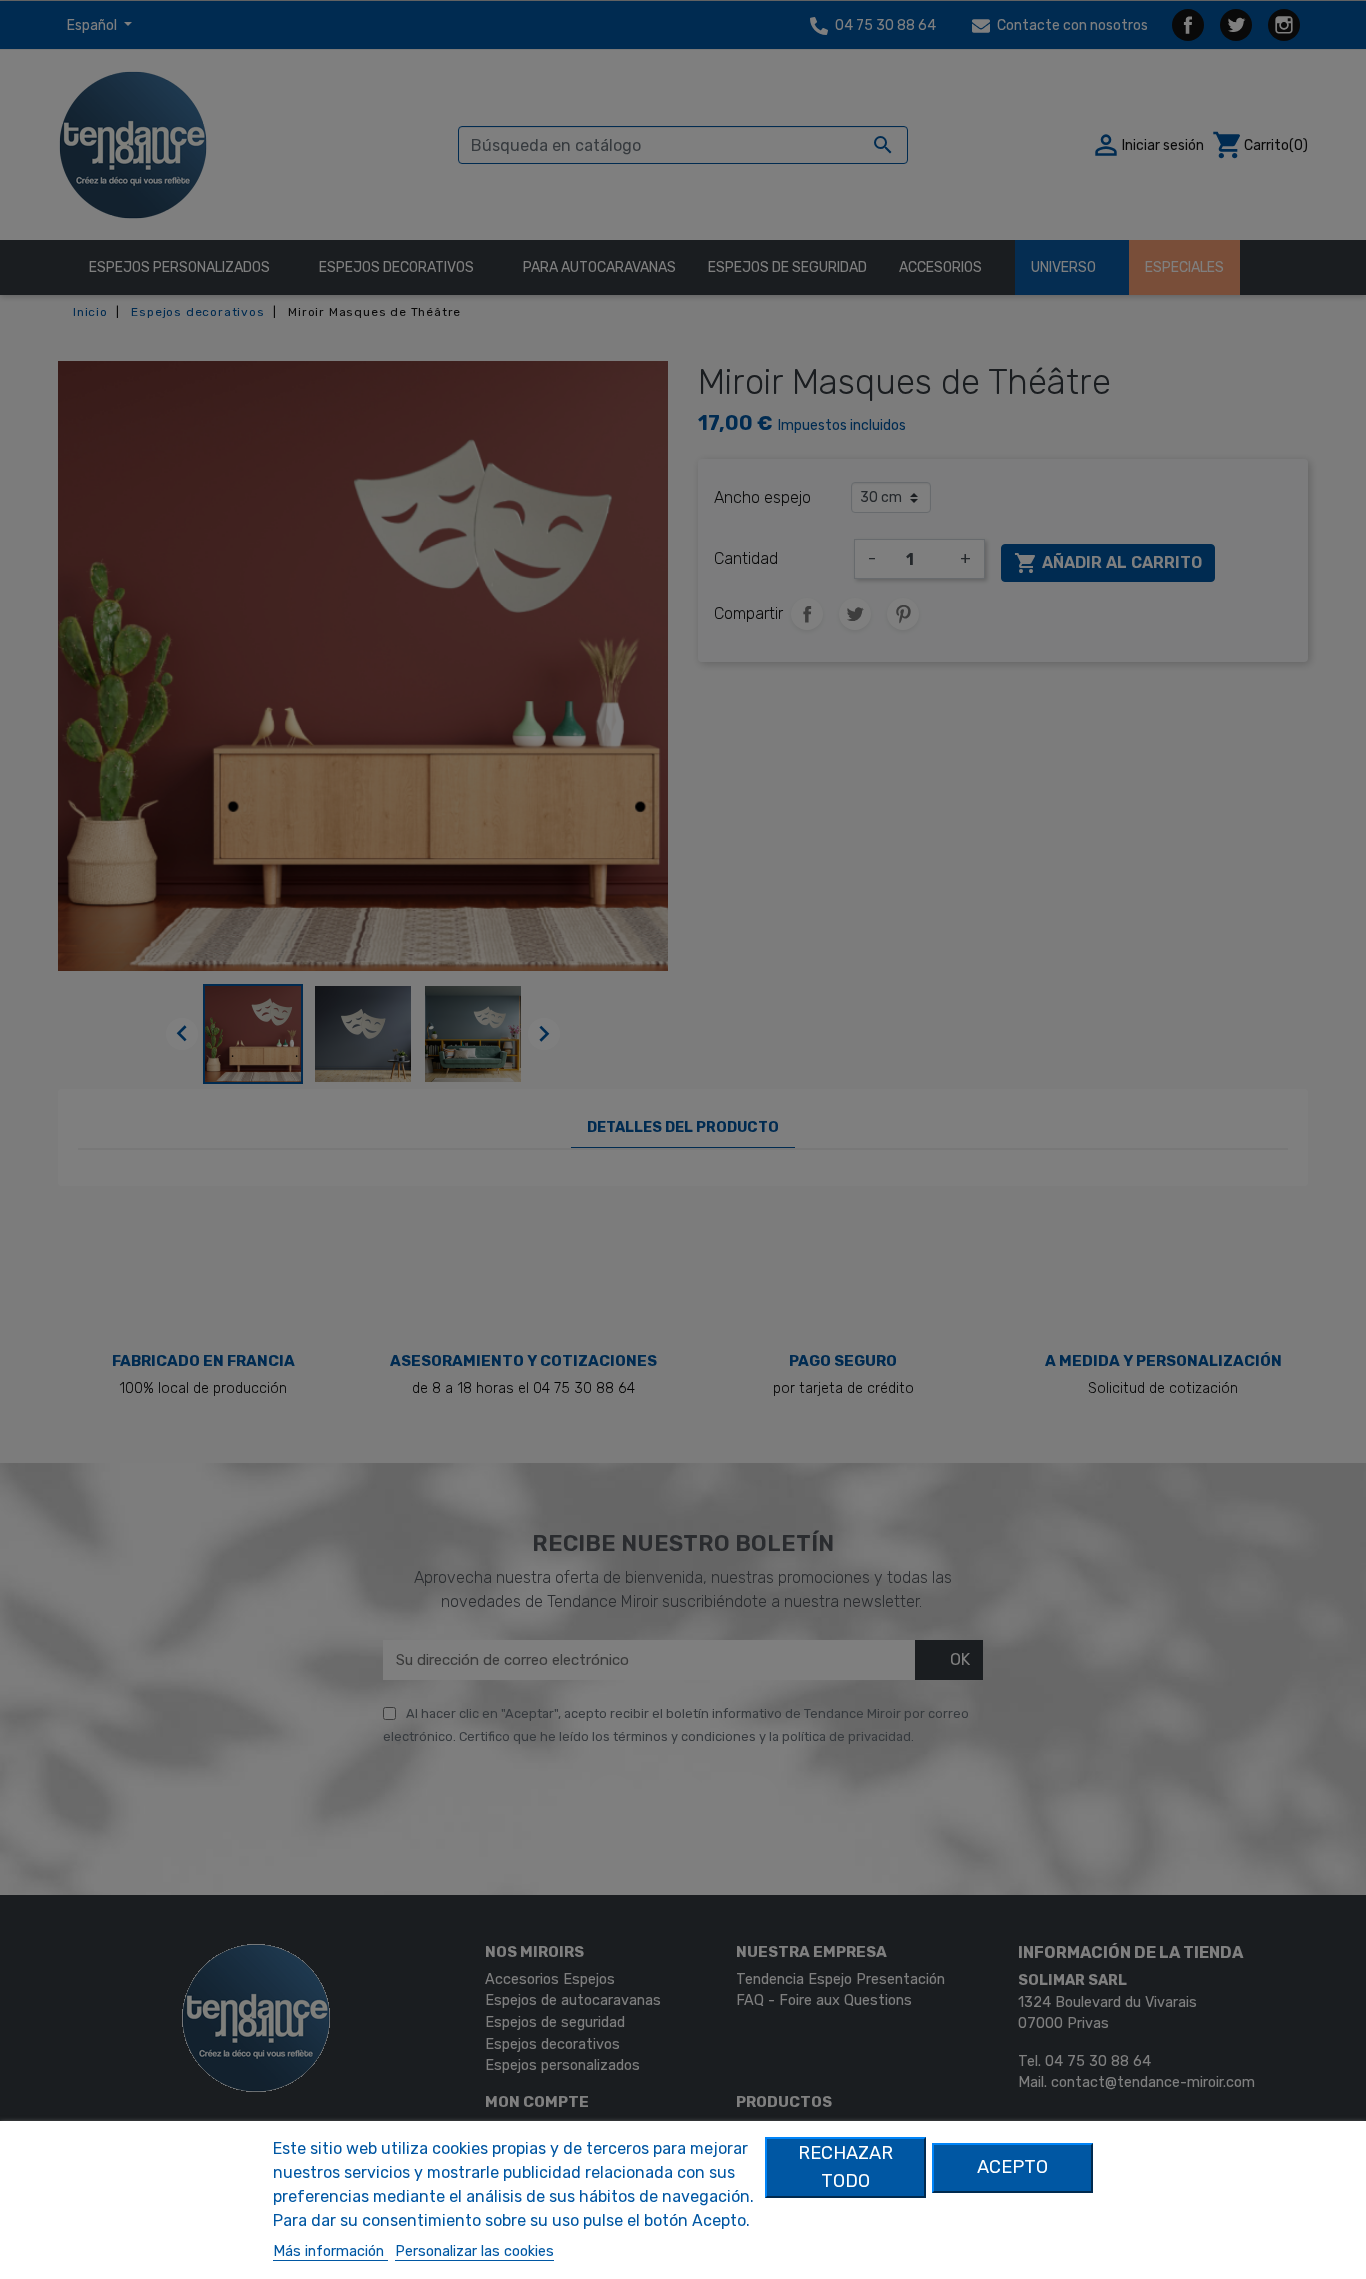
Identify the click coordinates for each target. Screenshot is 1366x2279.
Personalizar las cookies (474, 2251)
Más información (330, 2251)
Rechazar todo (845, 2166)
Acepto (1012, 2167)
